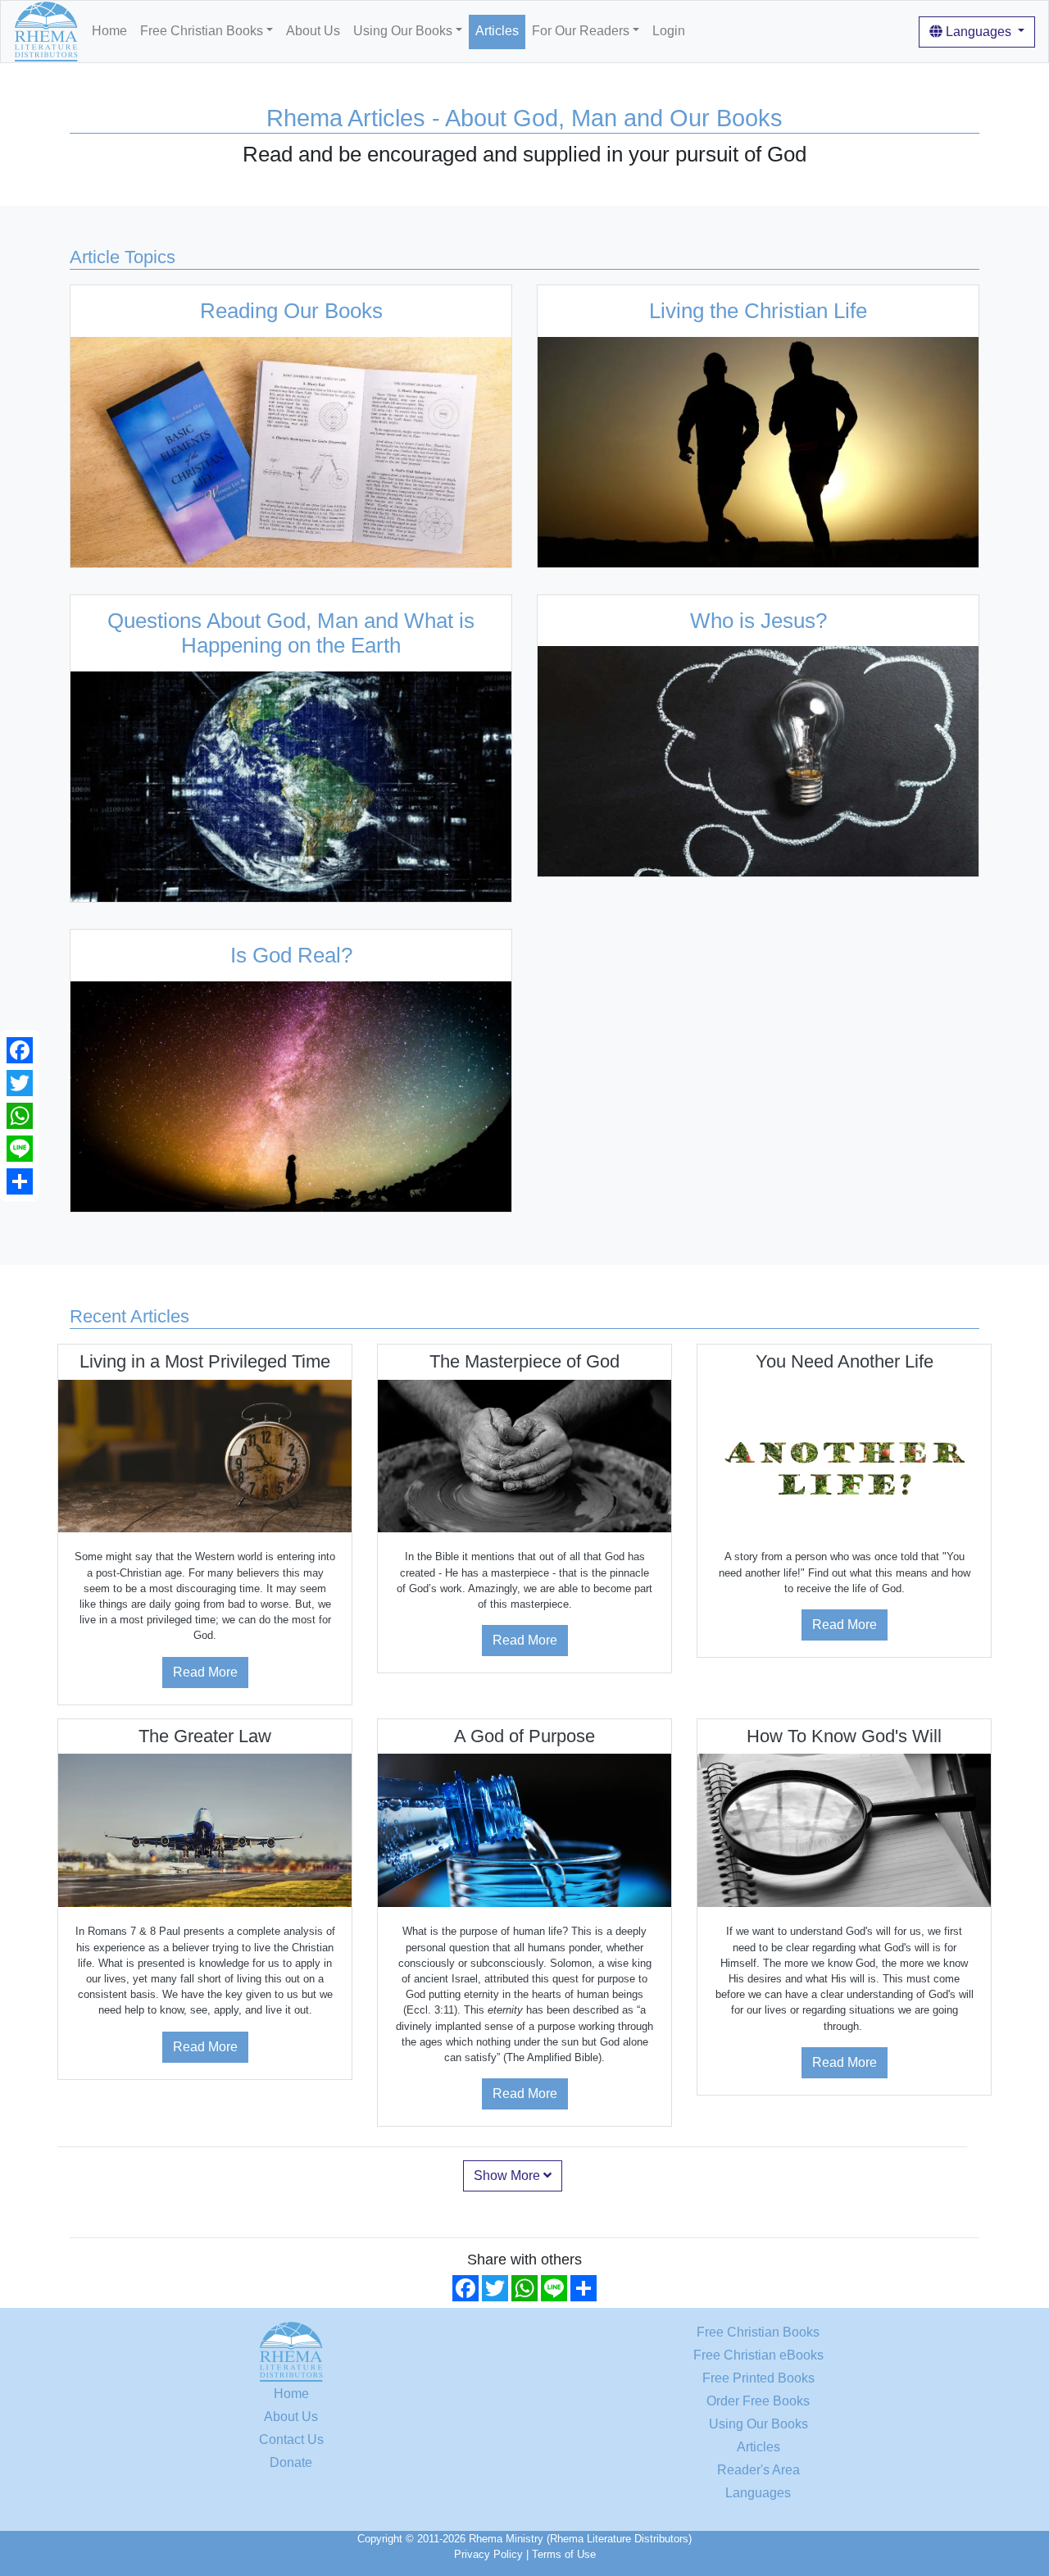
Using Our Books (758, 2424)
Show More (509, 2175)
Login (669, 31)
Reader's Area (758, 2470)
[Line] (20, 1149)
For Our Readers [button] (581, 31)
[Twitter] (20, 1083)
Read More (205, 1672)
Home (109, 31)
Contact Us (291, 2439)
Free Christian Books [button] (202, 31)
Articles (497, 31)
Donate (291, 2462)
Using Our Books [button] (403, 31)
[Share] (20, 1181)
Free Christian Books (758, 2332)
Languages (979, 32)
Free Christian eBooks (758, 2355)
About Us (313, 31)
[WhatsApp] (20, 1116)
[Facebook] (20, 1050)
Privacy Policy (488, 2554)
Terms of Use (564, 2554)
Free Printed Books (758, 2378)
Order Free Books (758, 2401)
